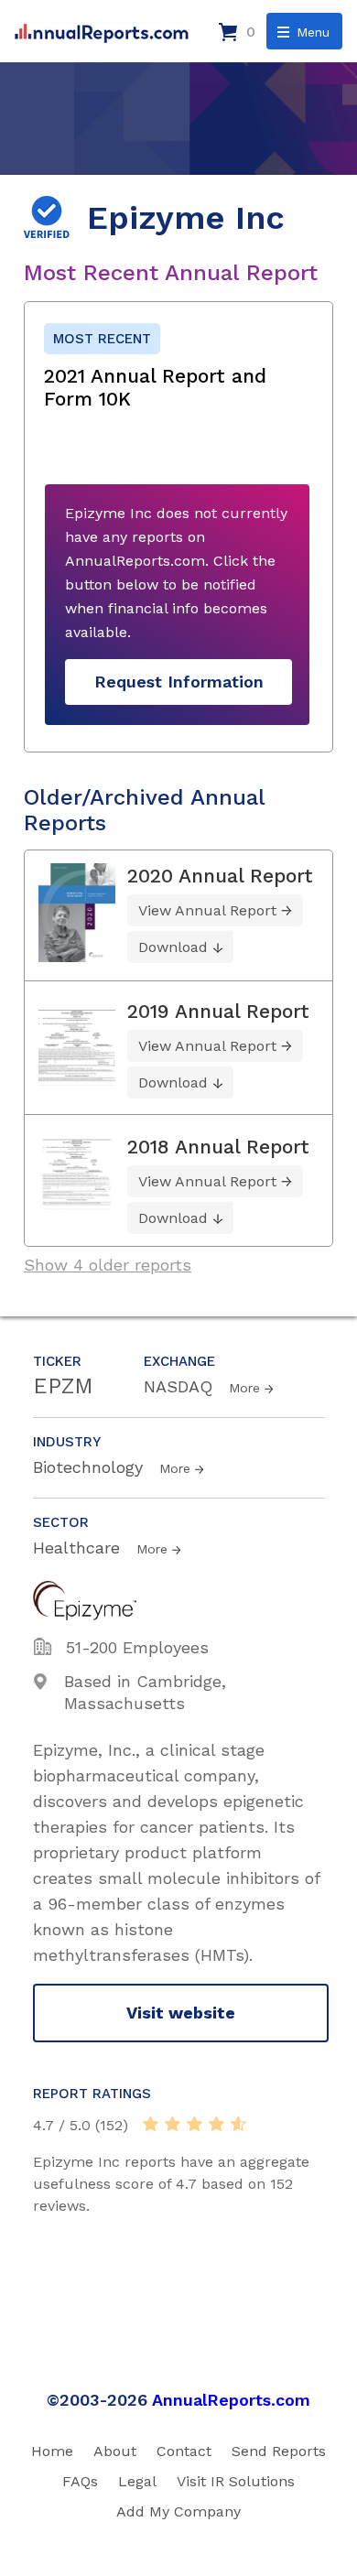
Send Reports (279, 2451)
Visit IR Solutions (236, 2481)
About (115, 2451)
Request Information (179, 682)
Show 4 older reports (108, 1265)
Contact (184, 2451)
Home (52, 2451)
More (244, 1388)
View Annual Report (207, 910)
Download (173, 947)
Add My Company (178, 2511)
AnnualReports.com (231, 2400)
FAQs (80, 2481)
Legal (137, 2481)
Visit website (181, 2013)
